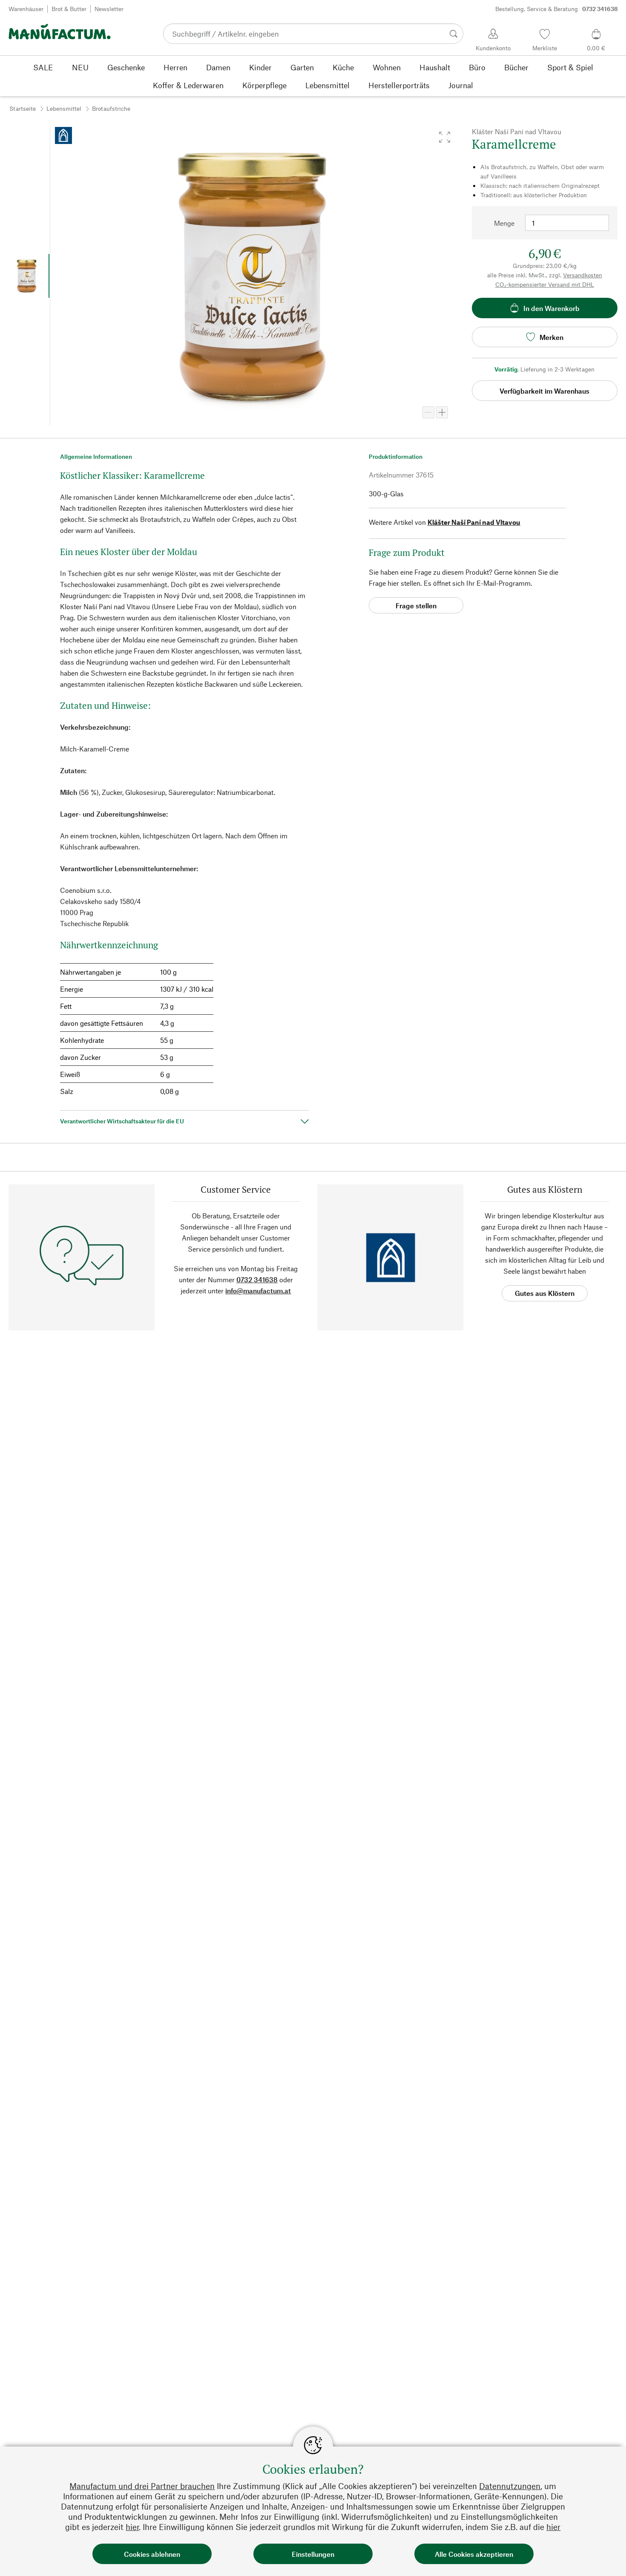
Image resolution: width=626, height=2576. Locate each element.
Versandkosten (583, 275)
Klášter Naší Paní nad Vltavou (474, 522)
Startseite (23, 108)
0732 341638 (257, 1279)
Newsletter (109, 9)
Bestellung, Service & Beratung (557, 9)
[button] (445, 137)
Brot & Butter (69, 9)
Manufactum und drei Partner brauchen (142, 2486)
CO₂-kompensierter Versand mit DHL (545, 284)
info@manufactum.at (258, 1291)
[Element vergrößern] (442, 412)
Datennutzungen (510, 2486)
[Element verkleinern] (428, 412)
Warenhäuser (26, 9)
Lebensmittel (64, 108)
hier (132, 2527)
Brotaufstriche (111, 108)
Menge (504, 223)
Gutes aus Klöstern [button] (545, 1293)
